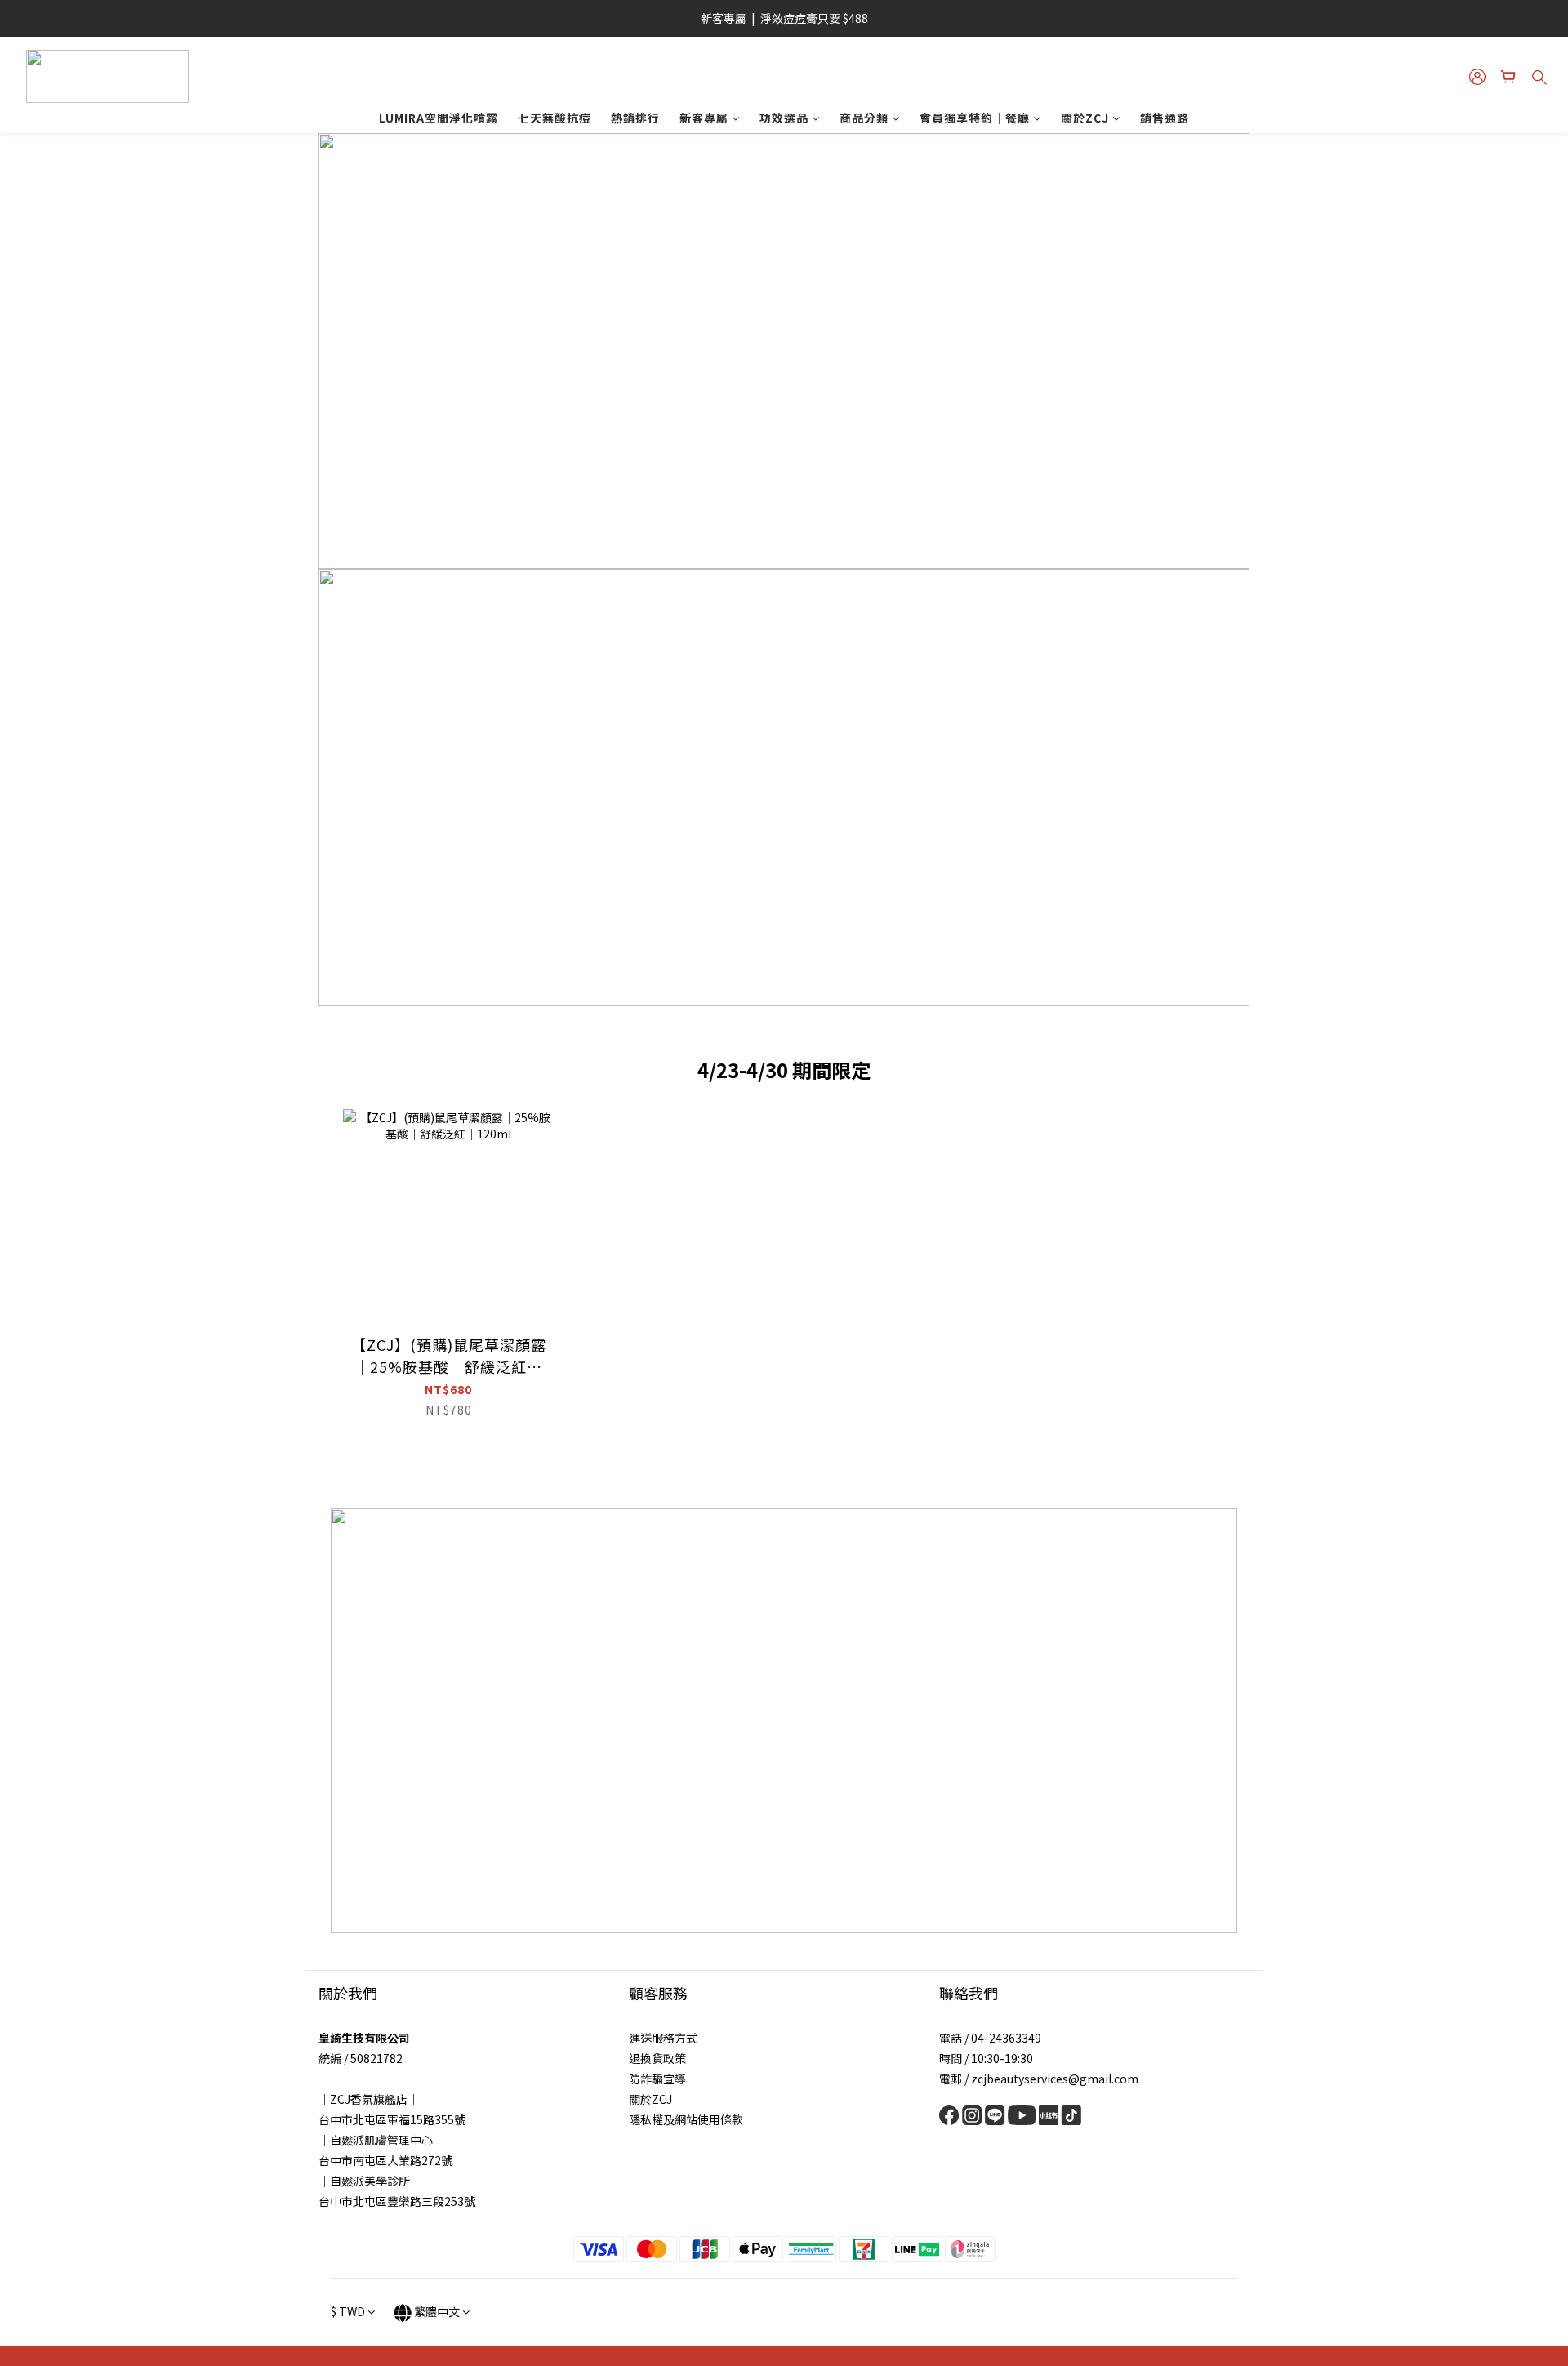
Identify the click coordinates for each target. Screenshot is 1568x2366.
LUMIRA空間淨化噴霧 (439, 118)
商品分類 (864, 118)
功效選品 (784, 118)
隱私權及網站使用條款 (686, 2119)
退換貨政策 (657, 2058)
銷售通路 (1165, 118)
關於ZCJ (1085, 118)
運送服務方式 (663, 2038)
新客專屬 (704, 118)
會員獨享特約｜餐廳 (975, 118)
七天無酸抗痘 (555, 118)
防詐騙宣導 (657, 2079)
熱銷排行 (635, 118)
